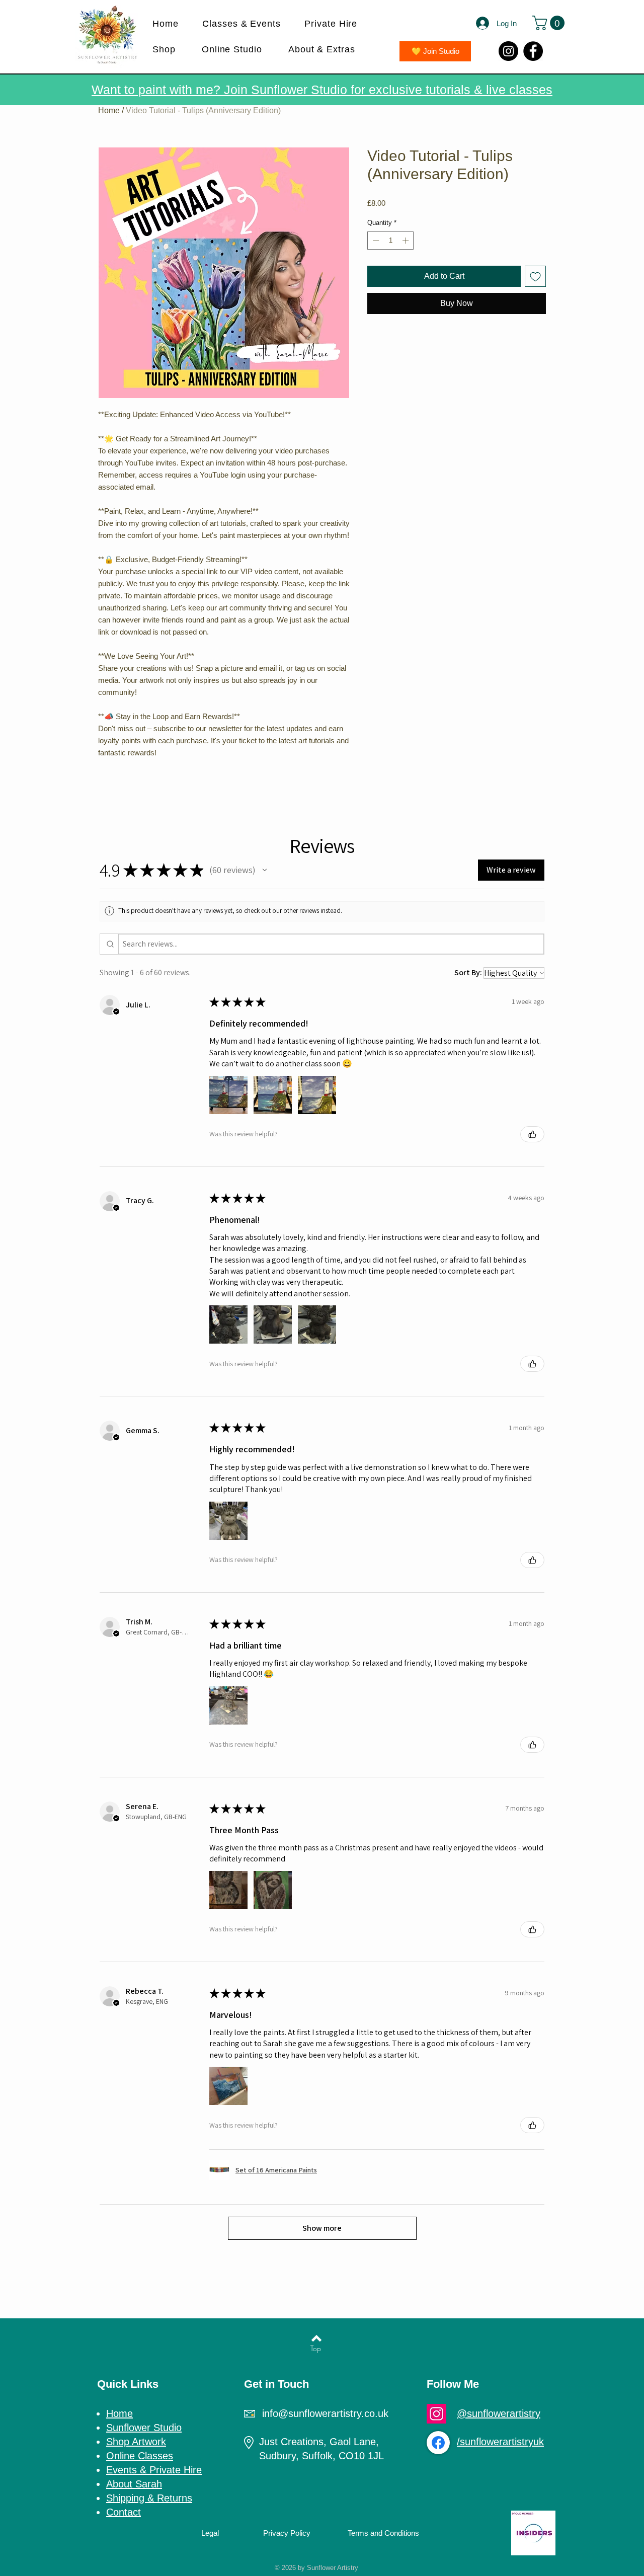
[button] (246, 24)
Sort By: (468, 972)
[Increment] (407, 241)
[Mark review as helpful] (532, 1134)
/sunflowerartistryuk (500, 2442)
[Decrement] (375, 241)
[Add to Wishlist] (535, 276)
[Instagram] (508, 51)
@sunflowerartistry (499, 2413)
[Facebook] (533, 51)
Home (109, 110)
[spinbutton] (391, 241)
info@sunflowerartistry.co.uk (325, 2413)
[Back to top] (316, 2338)
